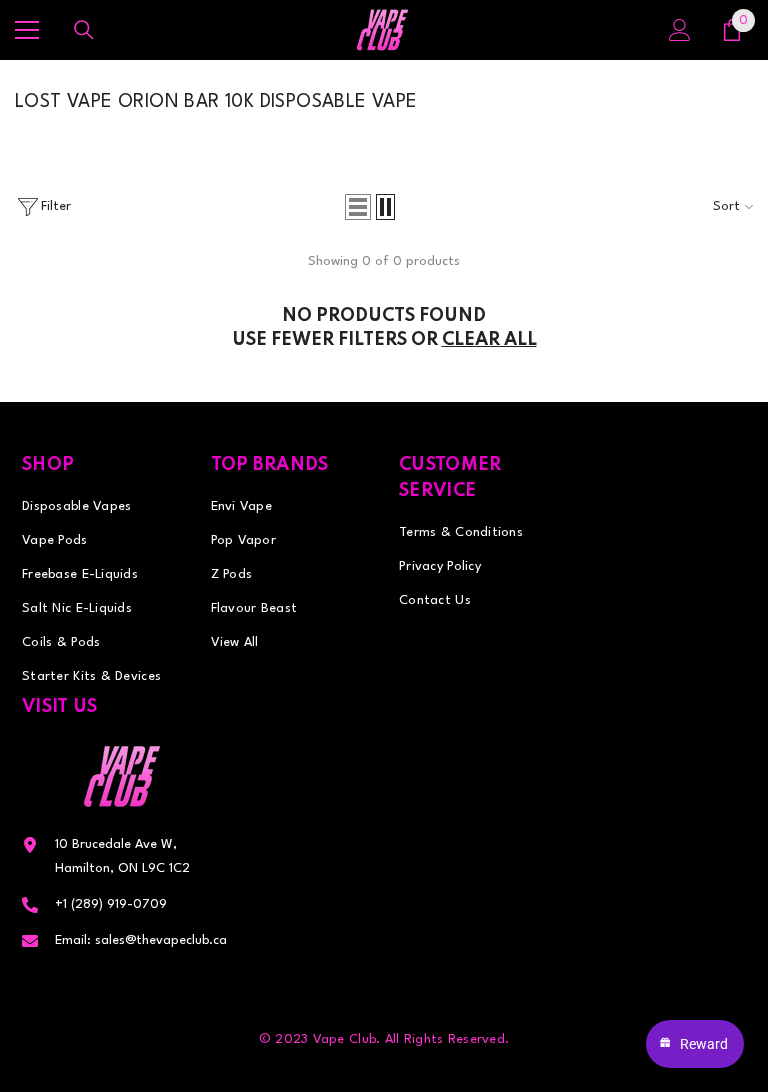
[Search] (84, 30)
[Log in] (680, 30)
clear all (489, 340)
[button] (358, 207)
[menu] (27, 30)
